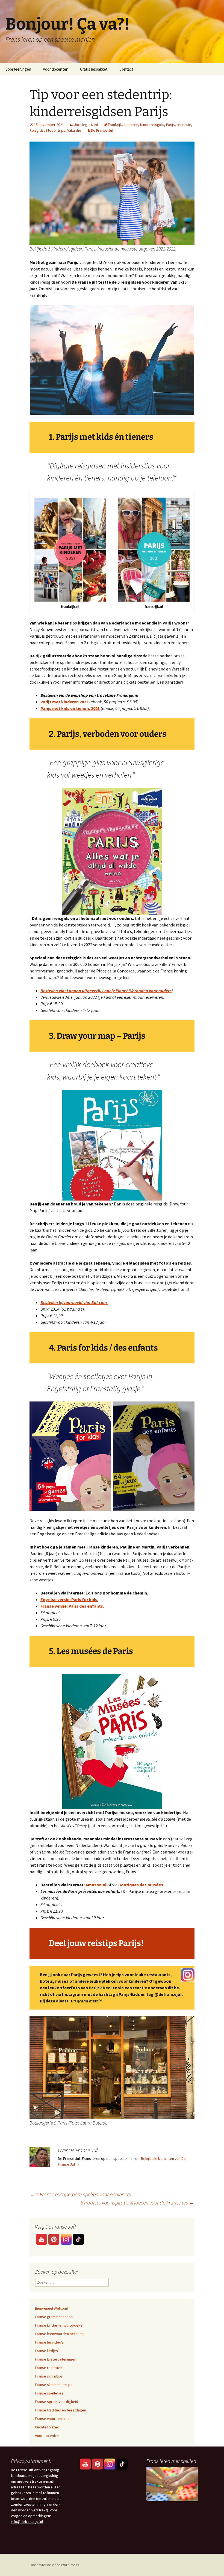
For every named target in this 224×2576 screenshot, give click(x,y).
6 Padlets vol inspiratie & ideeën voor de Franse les (138, 2202)
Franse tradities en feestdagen (61, 2410)
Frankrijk (115, 125)
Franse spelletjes (49, 2393)
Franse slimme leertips (54, 2385)
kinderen (131, 125)
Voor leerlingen (18, 69)
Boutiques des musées (141, 1885)
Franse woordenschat (53, 2419)
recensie (184, 125)
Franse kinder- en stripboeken (60, 2325)
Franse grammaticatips (54, 2317)
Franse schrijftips (49, 2376)
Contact (126, 69)
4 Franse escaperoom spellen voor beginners (80, 2194)
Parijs (170, 125)
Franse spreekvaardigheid (57, 2402)
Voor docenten (56, 69)
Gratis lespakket (94, 69)
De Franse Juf (102, 130)
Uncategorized (86, 125)
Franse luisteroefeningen (56, 2359)
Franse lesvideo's (49, 2342)
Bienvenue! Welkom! (51, 2308)
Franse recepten (49, 2368)
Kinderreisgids (152, 125)
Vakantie (74, 130)
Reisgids (37, 130)
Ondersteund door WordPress (54, 2565)
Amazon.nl (96, 1885)
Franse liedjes (46, 2351)
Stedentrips (55, 130)
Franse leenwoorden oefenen (59, 2334)
